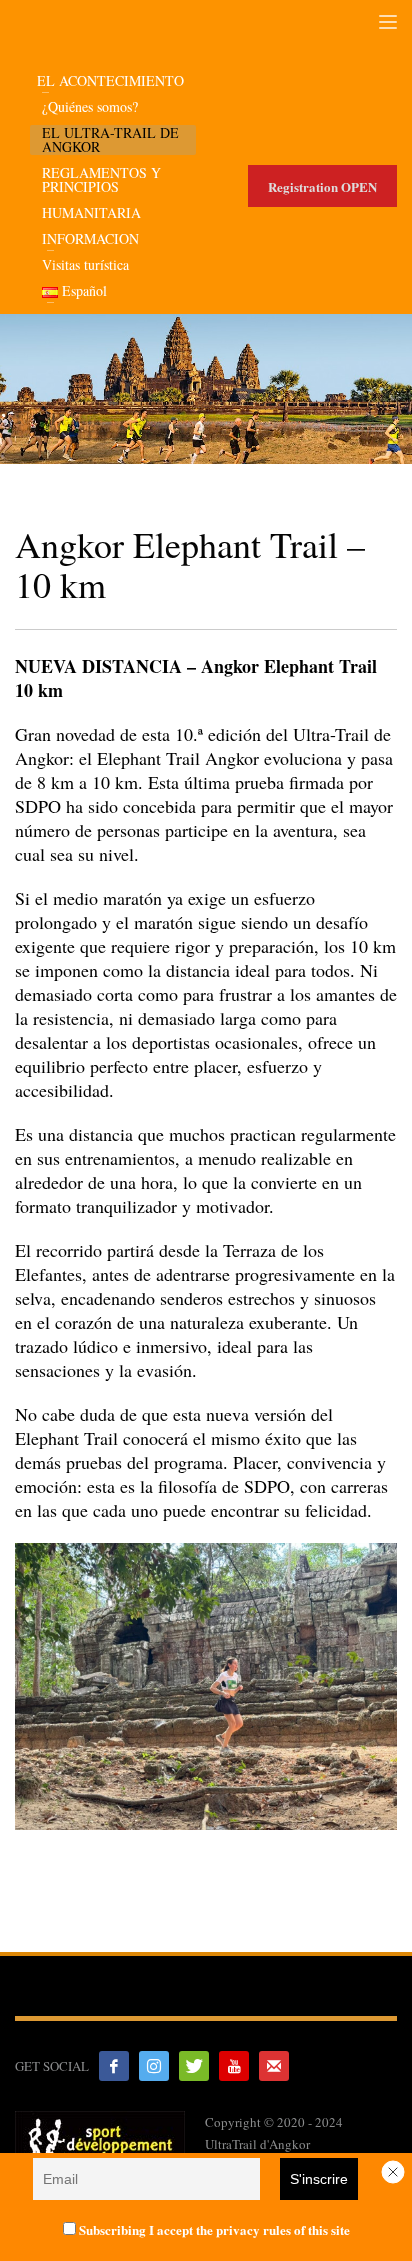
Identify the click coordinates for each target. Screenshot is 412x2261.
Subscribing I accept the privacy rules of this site (213, 2229)
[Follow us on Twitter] (194, 2066)
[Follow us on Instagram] (154, 2066)
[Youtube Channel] (234, 2066)
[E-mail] (274, 2066)
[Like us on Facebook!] (114, 2066)
